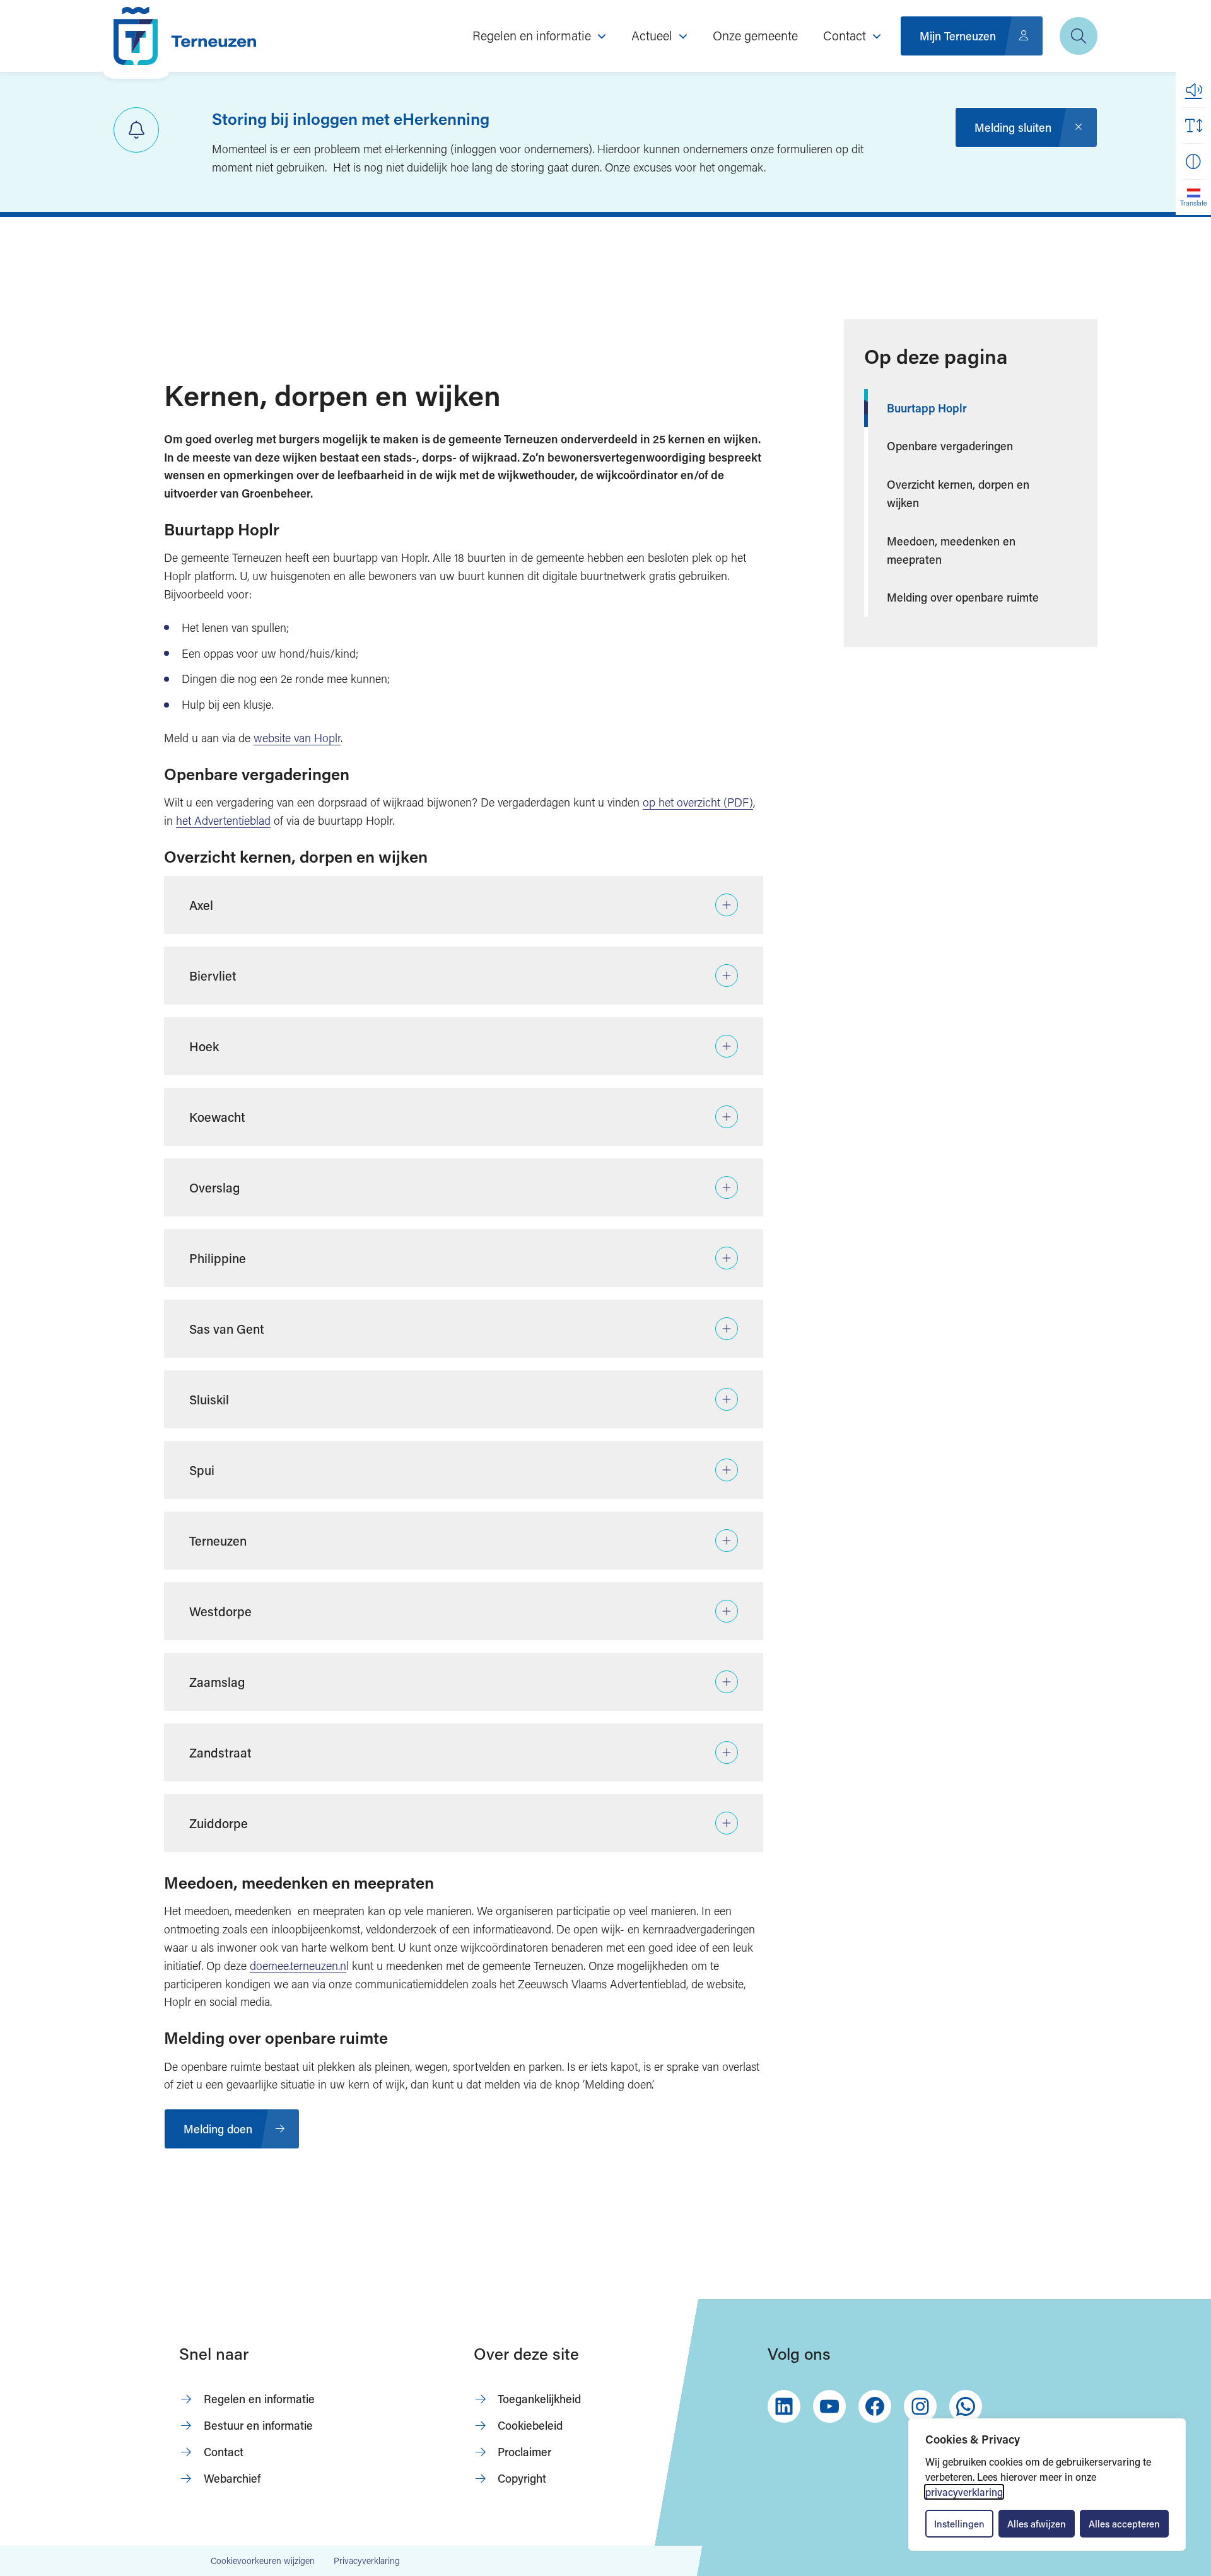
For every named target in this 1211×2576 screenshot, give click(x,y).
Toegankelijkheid (539, 2399)
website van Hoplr (297, 738)
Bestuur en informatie (258, 2425)
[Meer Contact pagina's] (877, 36)
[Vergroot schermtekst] (1193, 125)
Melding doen (218, 2129)
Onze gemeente (755, 35)
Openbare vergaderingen (950, 446)
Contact (224, 2452)
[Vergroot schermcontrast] (1193, 161)
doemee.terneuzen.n (298, 1966)
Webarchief (232, 2478)
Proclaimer (524, 2452)
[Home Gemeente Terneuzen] (185, 36)
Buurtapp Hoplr (927, 408)
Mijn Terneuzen (958, 36)
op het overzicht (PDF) (698, 802)
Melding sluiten (1013, 127)
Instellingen (959, 2524)
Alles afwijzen (1037, 2524)
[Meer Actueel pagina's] (683, 36)
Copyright (522, 2478)
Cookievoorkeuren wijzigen (263, 2561)
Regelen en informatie (259, 2399)
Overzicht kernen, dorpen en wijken (958, 493)
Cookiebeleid (530, 2425)
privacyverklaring (964, 2492)
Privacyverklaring (367, 2561)
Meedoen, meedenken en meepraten (951, 550)
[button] (1193, 90)
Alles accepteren (1124, 2524)
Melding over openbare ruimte (963, 597)
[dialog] (1047, 2485)
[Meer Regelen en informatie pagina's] (602, 36)
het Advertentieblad (223, 820)
